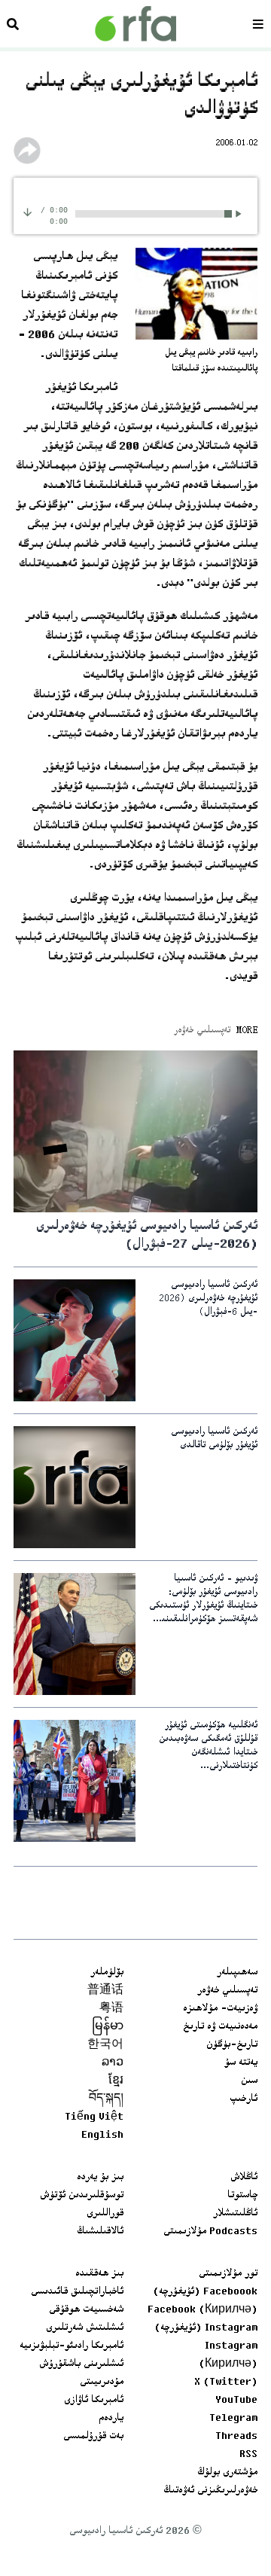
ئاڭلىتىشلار (235, 2214)
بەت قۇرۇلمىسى (93, 2437)
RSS (248, 2455)
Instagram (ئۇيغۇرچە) (206, 2328)
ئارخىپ (244, 2099)
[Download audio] (27, 212)
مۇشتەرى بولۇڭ (227, 2473)
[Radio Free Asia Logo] (135, 24)
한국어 (105, 2045)
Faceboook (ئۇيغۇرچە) (205, 2292)
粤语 (111, 2009)
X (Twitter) (226, 2382)
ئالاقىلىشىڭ (100, 2232)
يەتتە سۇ (241, 2063)
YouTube (236, 2401)
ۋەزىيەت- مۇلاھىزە (220, 2009)
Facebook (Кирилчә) (202, 2310)
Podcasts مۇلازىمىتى (210, 2232)
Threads (236, 2437)
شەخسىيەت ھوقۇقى (86, 2310)
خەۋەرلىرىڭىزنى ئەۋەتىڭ (210, 2491)
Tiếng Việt (94, 2117)
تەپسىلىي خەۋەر (227, 1991)
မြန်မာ (108, 2027)
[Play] (241, 213)
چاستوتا (242, 2196)
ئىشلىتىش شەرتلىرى (85, 2328)
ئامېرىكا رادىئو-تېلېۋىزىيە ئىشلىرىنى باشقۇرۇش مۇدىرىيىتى (72, 2364)
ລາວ (113, 2063)
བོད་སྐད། (106, 2099)
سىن (249, 2081)
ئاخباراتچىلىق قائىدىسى (77, 2292)
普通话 (105, 1991)
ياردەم (111, 2419)
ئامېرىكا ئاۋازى (94, 2401)
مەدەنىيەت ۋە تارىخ (220, 2027)
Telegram (233, 2419)
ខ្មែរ (116, 2081)
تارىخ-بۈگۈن (232, 2045)
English (102, 2135)
